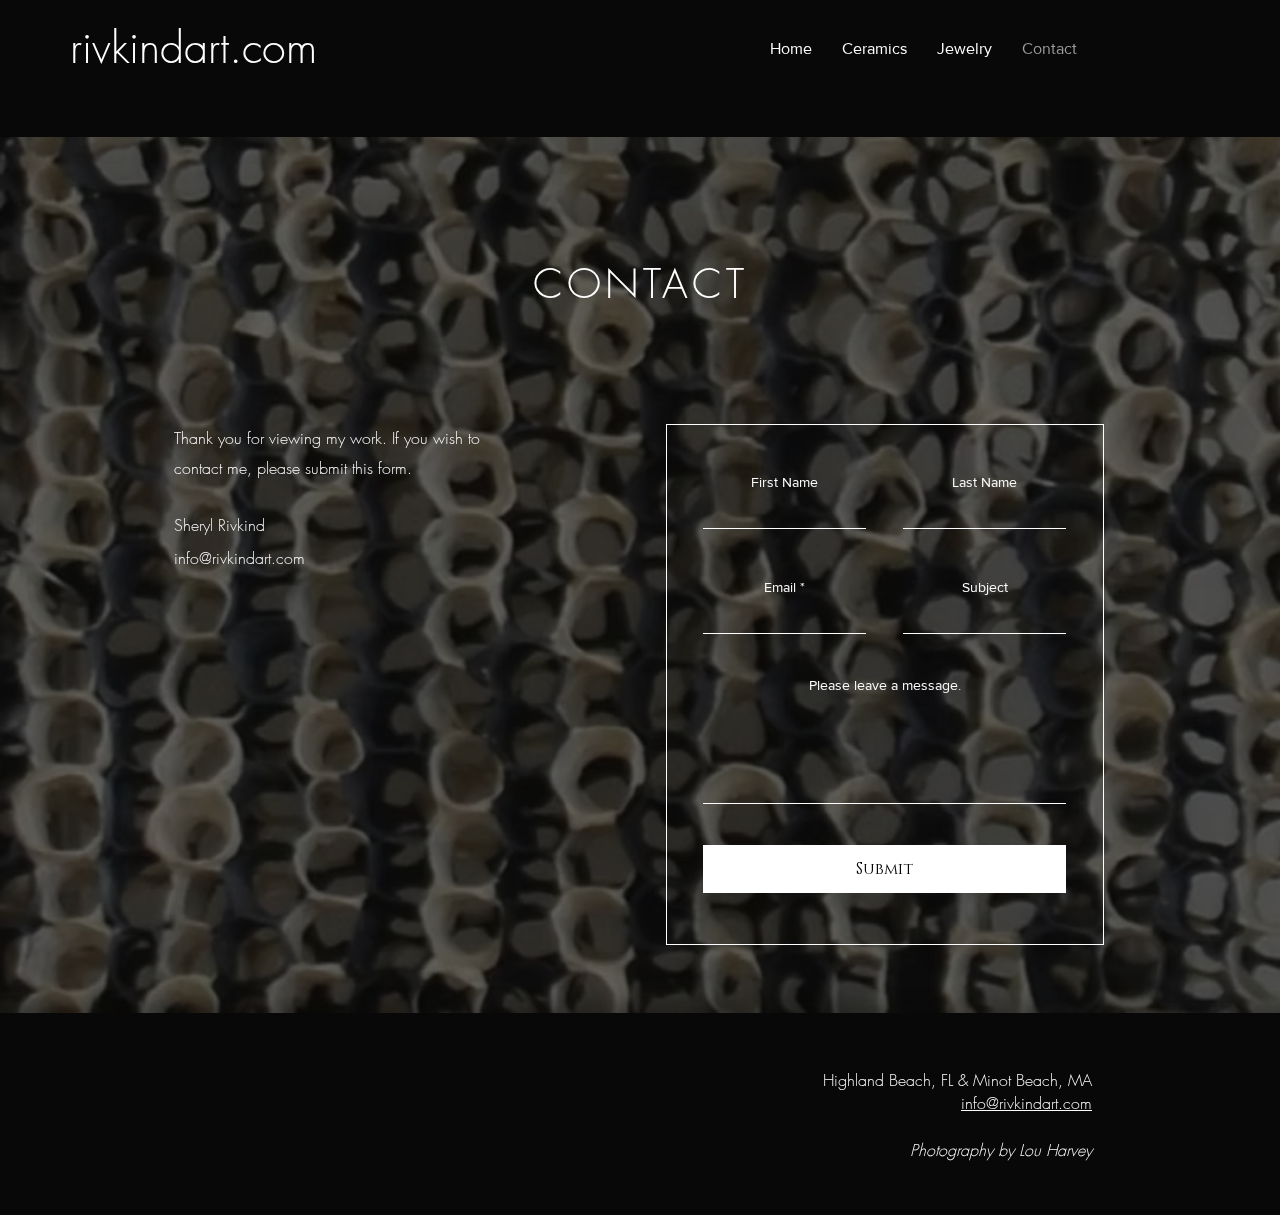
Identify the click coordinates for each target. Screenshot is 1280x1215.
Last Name (984, 482)
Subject (985, 587)
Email (780, 587)
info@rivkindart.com (239, 558)
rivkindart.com (193, 47)
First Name (784, 482)
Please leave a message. (885, 685)
